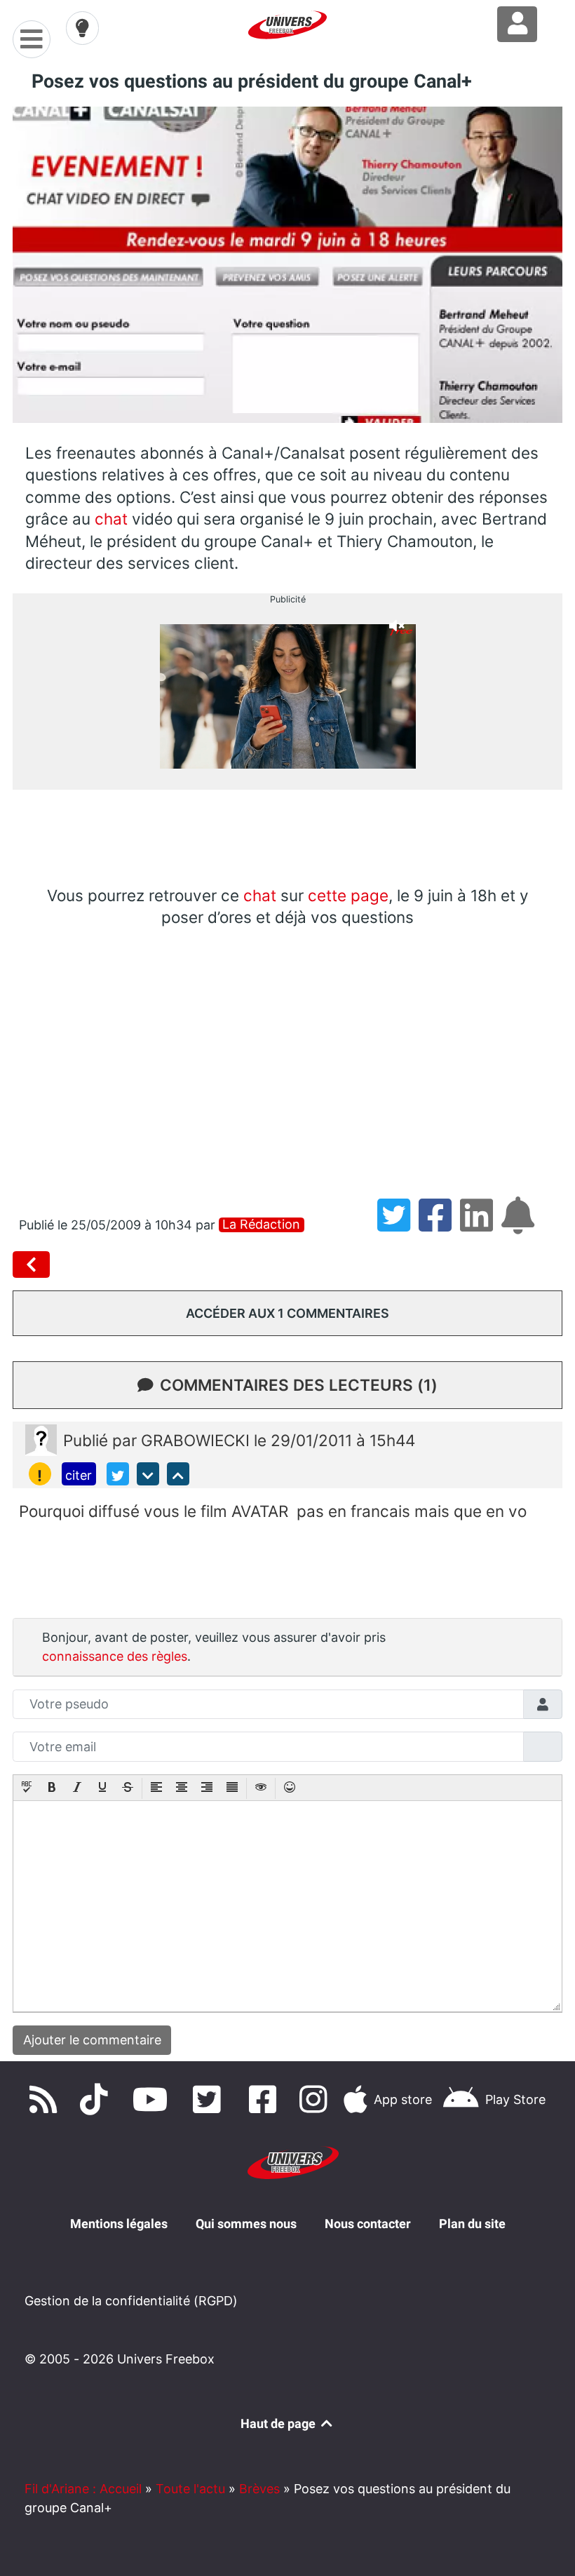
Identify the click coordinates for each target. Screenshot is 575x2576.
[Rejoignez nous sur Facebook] (266, 2099)
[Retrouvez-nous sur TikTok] (97, 2099)
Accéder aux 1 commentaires (287, 1313)
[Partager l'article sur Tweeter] (398, 1225)
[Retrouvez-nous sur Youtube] (154, 2099)
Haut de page (279, 2423)
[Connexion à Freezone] (517, 24)
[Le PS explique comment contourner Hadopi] (34, 1265)
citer (79, 1475)
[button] (27, 1788)
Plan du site (472, 2224)
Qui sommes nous (246, 2224)
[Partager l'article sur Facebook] (439, 1225)
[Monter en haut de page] (178, 1474)
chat (111, 519)
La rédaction (261, 1225)
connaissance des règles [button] (115, 1656)
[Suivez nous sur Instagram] (316, 2099)
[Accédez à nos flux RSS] (46, 2099)
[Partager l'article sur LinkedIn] (481, 1225)
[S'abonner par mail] (520, 1225)
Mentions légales (119, 2224)
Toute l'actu (190, 2489)
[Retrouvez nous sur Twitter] (210, 2099)
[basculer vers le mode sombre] (83, 28)
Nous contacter (368, 2224)
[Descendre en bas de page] (148, 1474)
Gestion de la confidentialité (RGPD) (131, 2301)
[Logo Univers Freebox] (287, 25)
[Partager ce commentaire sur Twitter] (118, 1474)
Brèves (259, 2489)
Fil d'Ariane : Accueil (83, 2489)
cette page (348, 895)
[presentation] (27, 1788)
